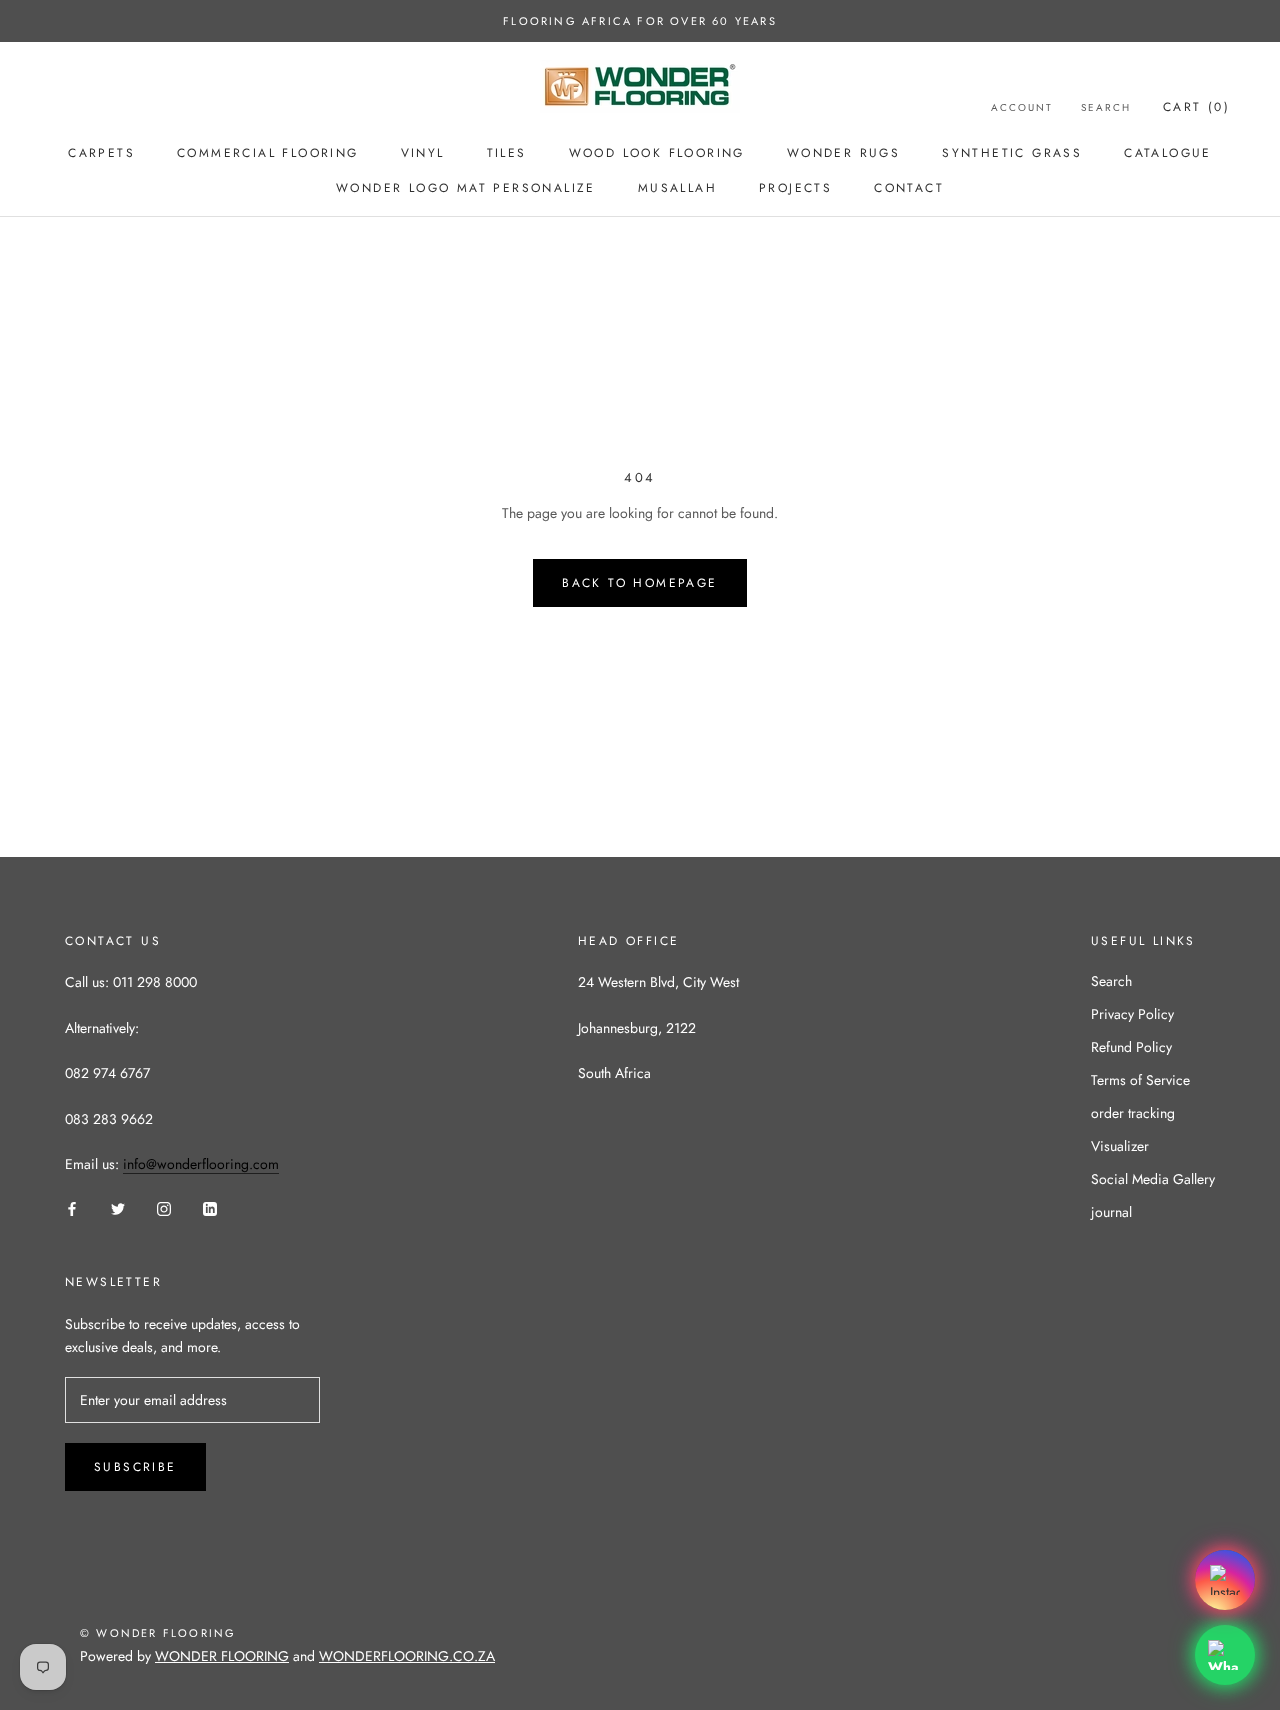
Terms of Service (1140, 1080)
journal (1111, 1212)
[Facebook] (72, 1208)
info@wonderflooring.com (201, 1164)
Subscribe (135, 1467)
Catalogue (1168, 153)
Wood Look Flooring (657, 153)
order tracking (1133, 1113)
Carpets (101, 153)
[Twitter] (118, 1208)
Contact (909, 188)
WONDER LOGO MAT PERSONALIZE (466, 188)
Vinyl (423, 153)
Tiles (507, 153)
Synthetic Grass (1012, 153)
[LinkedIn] (210, 1208)
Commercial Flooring (268, 153)
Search (1106, 107)
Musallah (677, 188)
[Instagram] (164, 1208)
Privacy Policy (1132, 1014)
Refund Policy (1131, 1047)
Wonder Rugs (843, 153)
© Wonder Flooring (158, 1633)
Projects (795, 188)
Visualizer (1120, 1146)
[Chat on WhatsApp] (1225, 1655)
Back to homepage (639, 583)
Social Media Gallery (1153, 1179)
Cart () (1196, 107)
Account (1022, 107)
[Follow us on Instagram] (1225, 1580)
